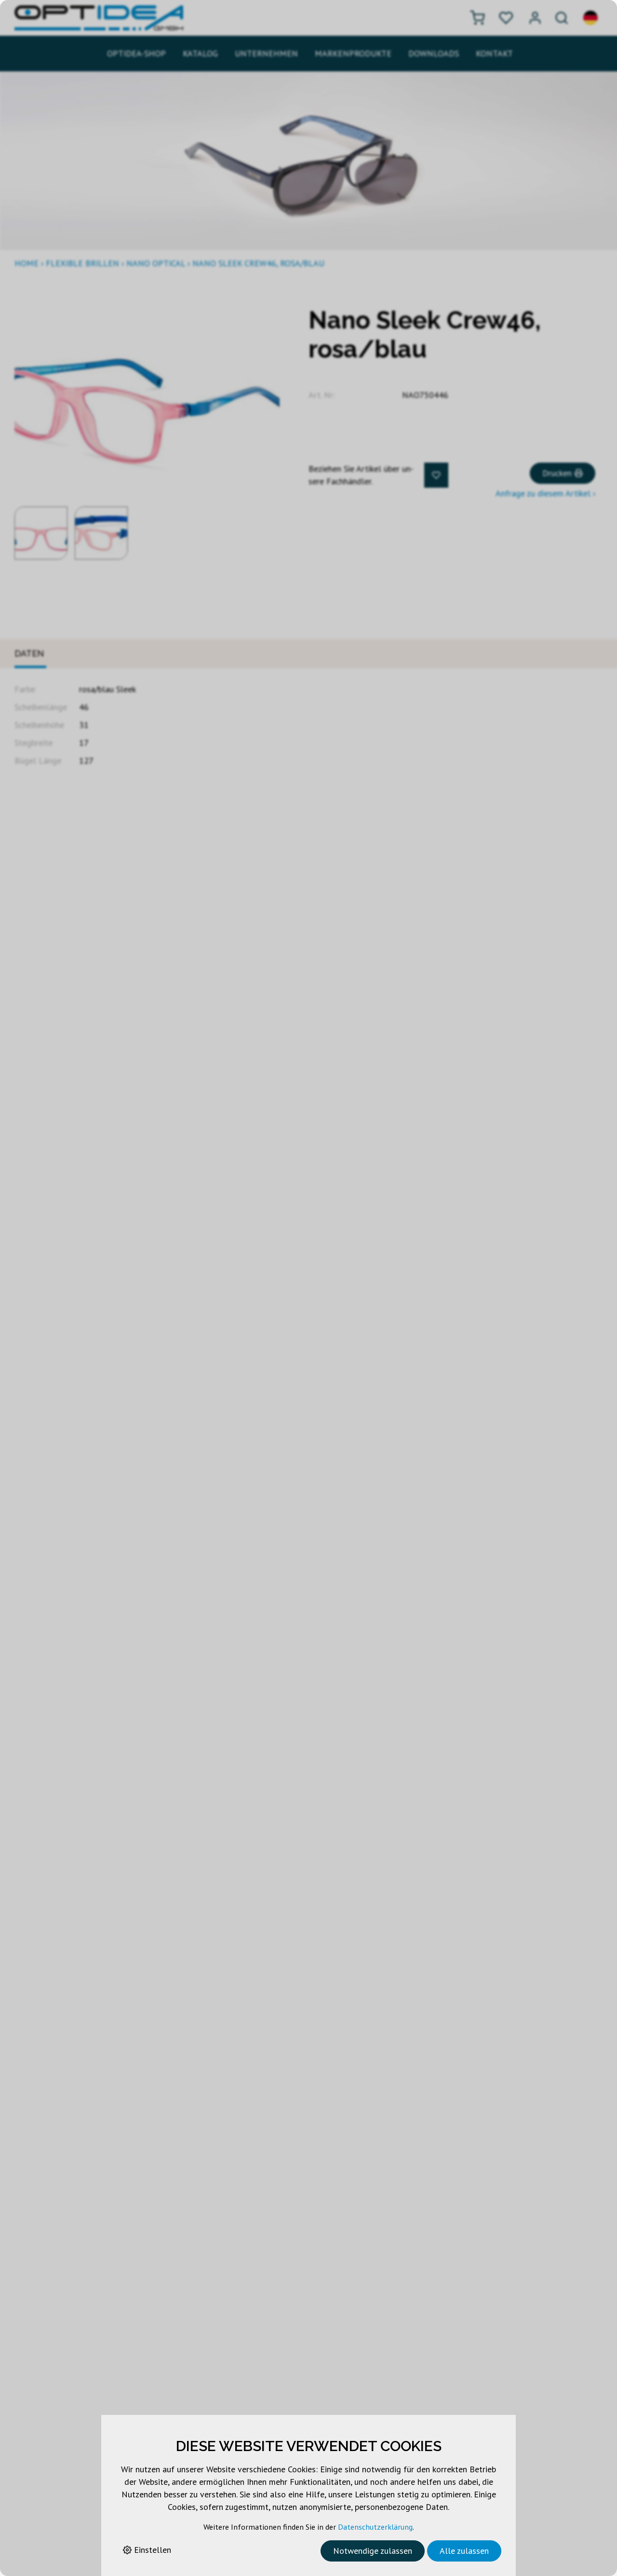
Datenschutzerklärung (375, 2527)
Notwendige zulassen (373, 2551)
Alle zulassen (464, 2551)
